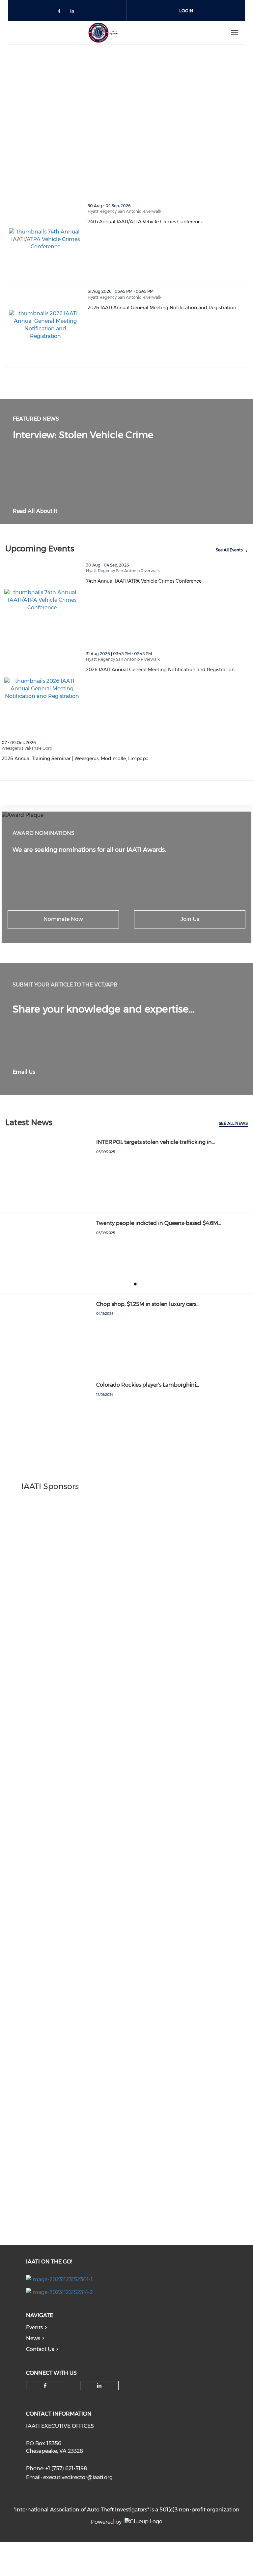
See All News (233, 1123)
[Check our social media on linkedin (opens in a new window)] (74, 12)
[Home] (104, 33)
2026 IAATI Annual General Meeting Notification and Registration (168, 308)
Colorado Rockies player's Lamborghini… (148, 1385)
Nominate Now (63, 919)
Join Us (190, 919)
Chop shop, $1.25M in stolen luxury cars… (148, 1304)
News (33, 2338)
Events (34, 2327)
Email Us (24, 1072)
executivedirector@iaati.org (78, 2477)
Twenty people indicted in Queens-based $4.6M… (159, 1223)
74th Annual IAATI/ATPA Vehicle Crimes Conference (168, 222)
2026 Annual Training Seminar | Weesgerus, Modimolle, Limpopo (104, 759)
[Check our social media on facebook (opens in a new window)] (60, 12)
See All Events (229, 550)
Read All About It (35, 511)
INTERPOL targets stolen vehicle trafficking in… (155, 1142)
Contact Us (40, 2349)
